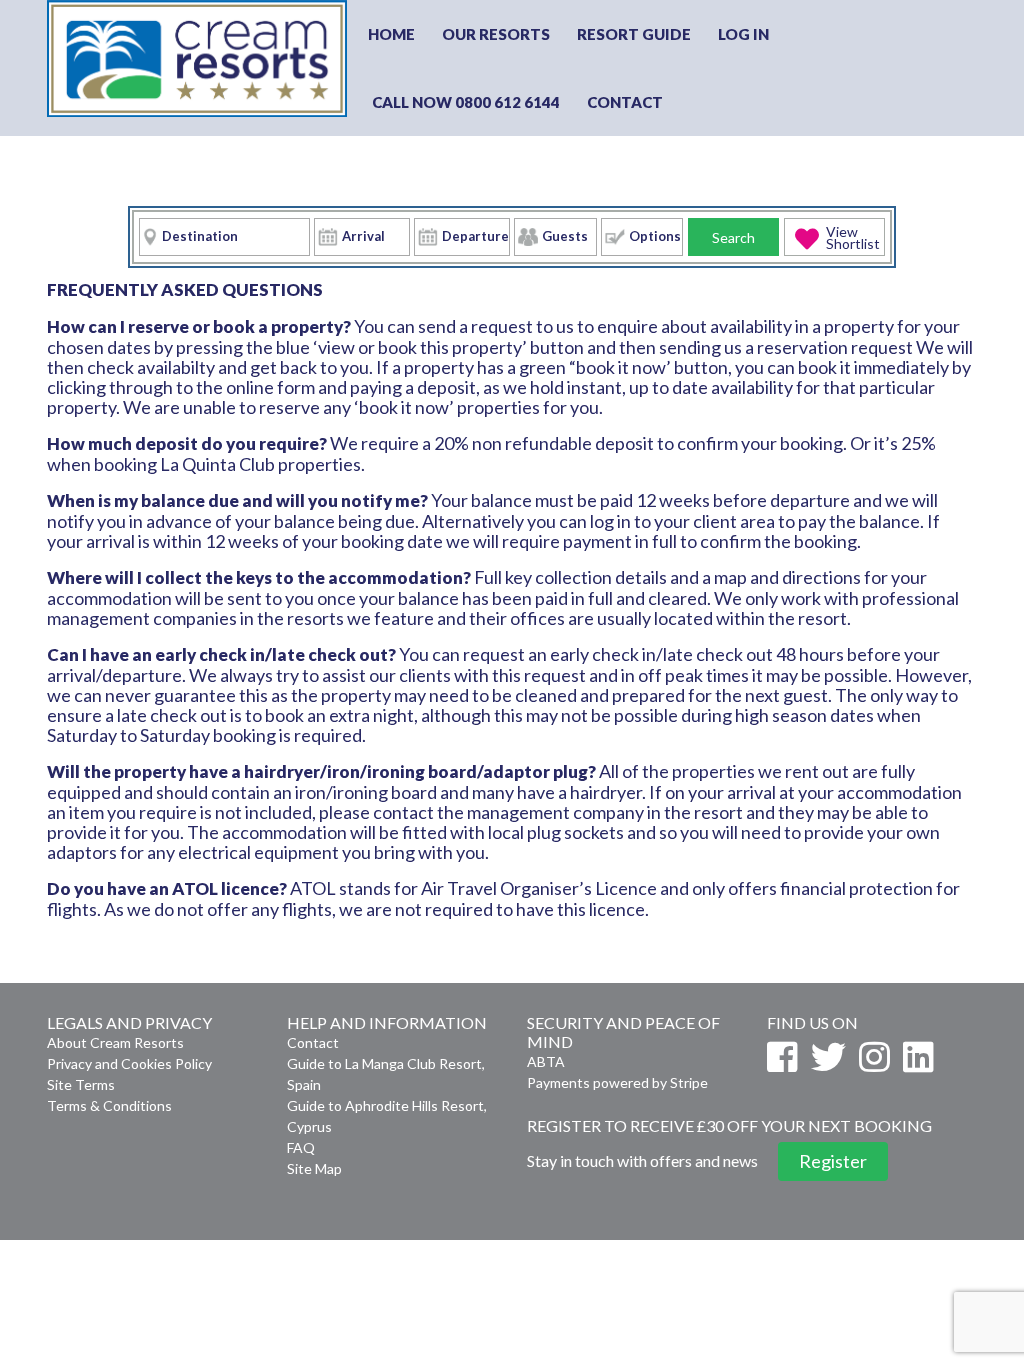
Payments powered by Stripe (617, 1082)
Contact (625, 102)
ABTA (546, 1061)
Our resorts (496, 34)
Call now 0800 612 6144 (466, 102)
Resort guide (634, 34)
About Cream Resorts (115, 1042)
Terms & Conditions (109, 1105)
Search (733, 237)
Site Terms (81, 1084)
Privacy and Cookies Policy (129, 1063)
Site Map (314, 1168)
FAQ (301, 1147)
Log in (743, 34)
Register (833, 1161)
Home (391, 34)
